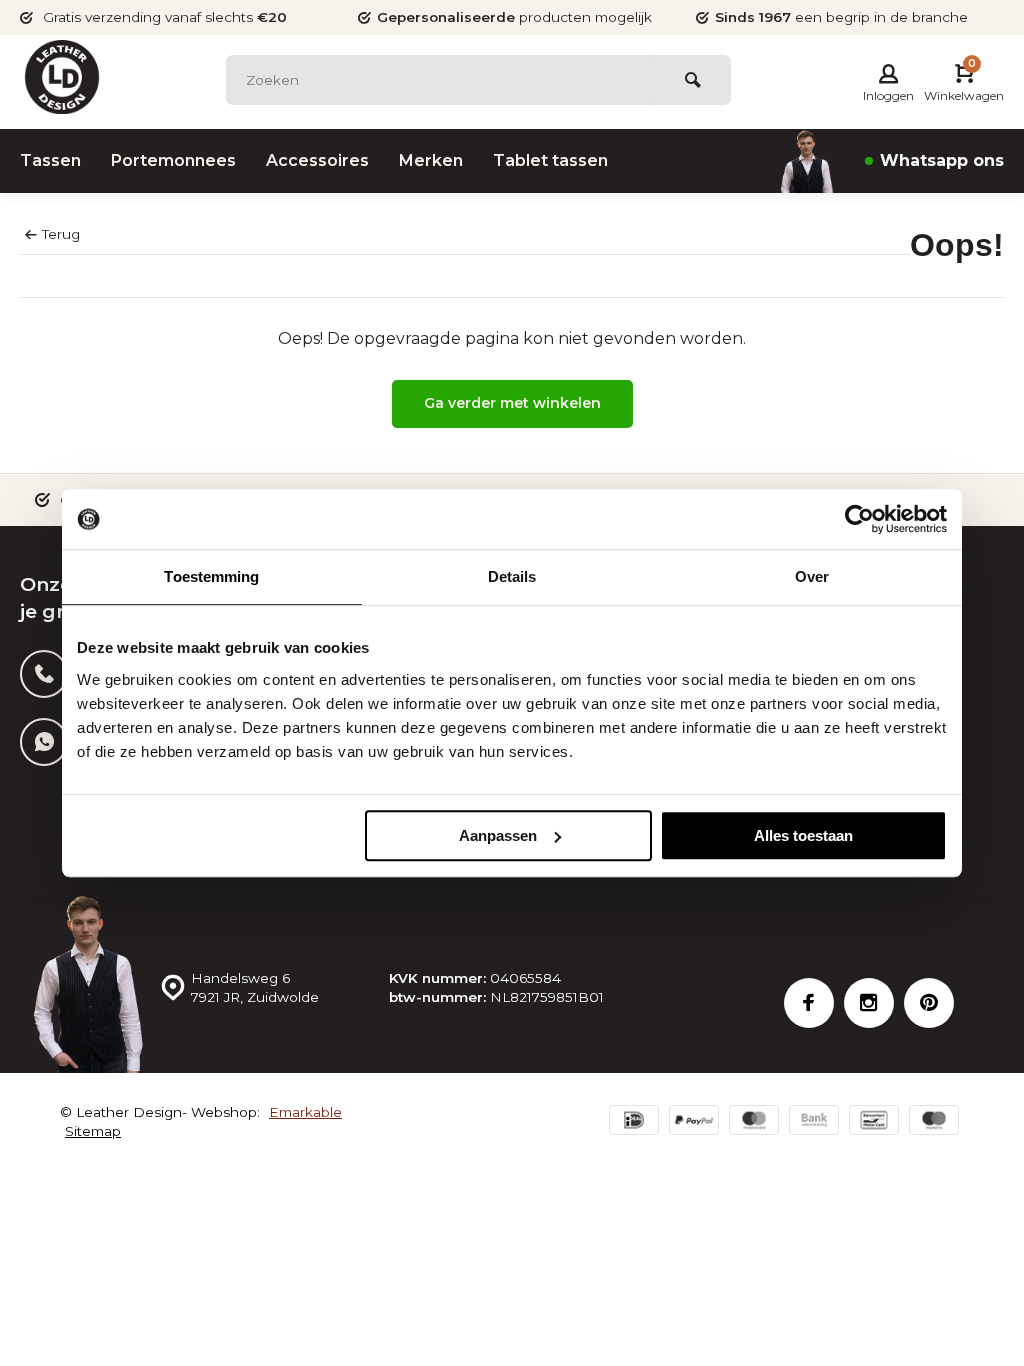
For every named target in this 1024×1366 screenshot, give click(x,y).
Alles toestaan (803, 835)
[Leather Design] (62, 77)
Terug (61, 234)
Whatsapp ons (942, 160)
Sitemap (93, 1131)
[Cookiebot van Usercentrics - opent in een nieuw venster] (859, 519)
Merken (431, 160)
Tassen (50, 160)
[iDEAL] (634, 1122)
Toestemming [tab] (211, 576)
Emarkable (305, 1112)
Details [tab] (512, 576)
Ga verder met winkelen (512, 403)
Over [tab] (812, 576)
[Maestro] (934, 1122)
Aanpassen (498, 835)
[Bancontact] (874, 1122)
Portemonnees (173, 160)
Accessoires (317, 160)
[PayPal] (694, 1122)
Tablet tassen (550, 160)
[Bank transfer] (814, 1122)
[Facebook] (809, 1003)
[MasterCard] (754, 1122)
